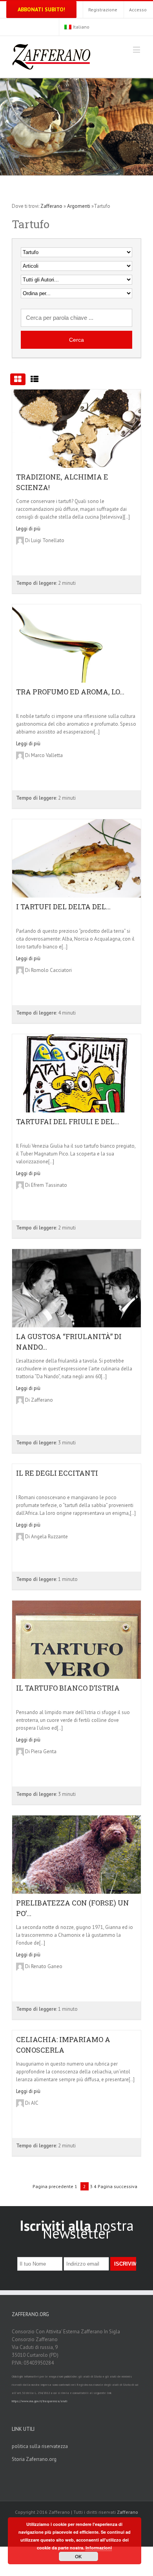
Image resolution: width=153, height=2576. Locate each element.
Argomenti (79, 206)
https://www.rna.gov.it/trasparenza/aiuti (40, 2401)
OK (78, 2556)
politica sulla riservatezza (40, 2446)
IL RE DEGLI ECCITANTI (57, 1473)
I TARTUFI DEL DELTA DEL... (63, 907)
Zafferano (51, 206)
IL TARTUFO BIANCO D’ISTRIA (68, 1688)
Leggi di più (28, 529)
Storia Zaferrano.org (34, 2459)
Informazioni (99, 2548)
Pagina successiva (117, 2186)
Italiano (81, 27)
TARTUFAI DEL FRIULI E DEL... (68, 1121)
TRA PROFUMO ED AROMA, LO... (70, 692)
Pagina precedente (53, 2186)
